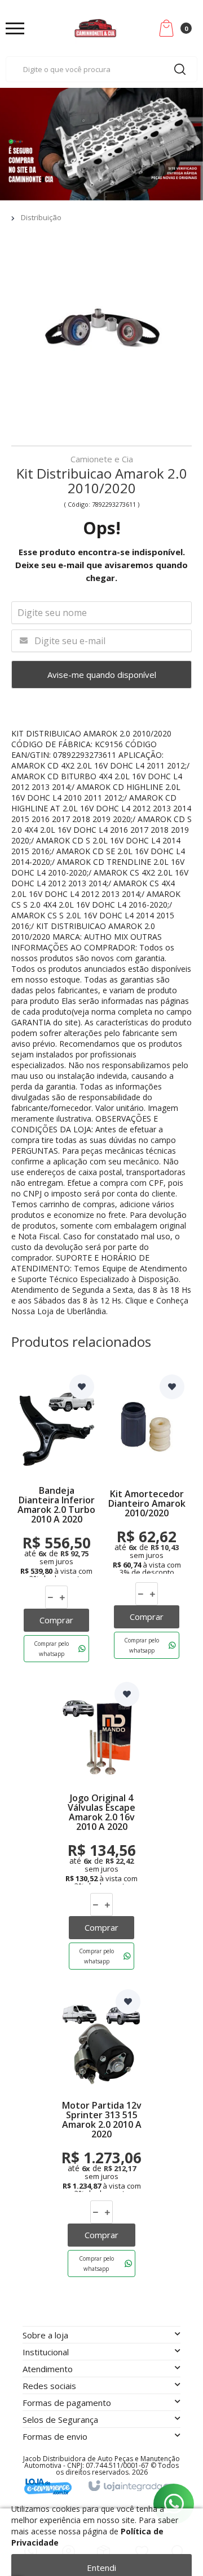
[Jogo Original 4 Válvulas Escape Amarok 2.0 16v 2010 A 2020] (101, 1828)
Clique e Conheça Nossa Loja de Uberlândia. (100, 1306)
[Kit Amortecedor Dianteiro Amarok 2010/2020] (147, 1521)
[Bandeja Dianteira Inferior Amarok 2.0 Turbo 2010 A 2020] (56, 1521)
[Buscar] (180, 69)
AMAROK (100, 733)
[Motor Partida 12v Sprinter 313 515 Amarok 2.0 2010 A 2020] (101, 2136)
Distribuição (41, 217)
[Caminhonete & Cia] (96, 28)
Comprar (56, 1620)
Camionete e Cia (102, 460)
